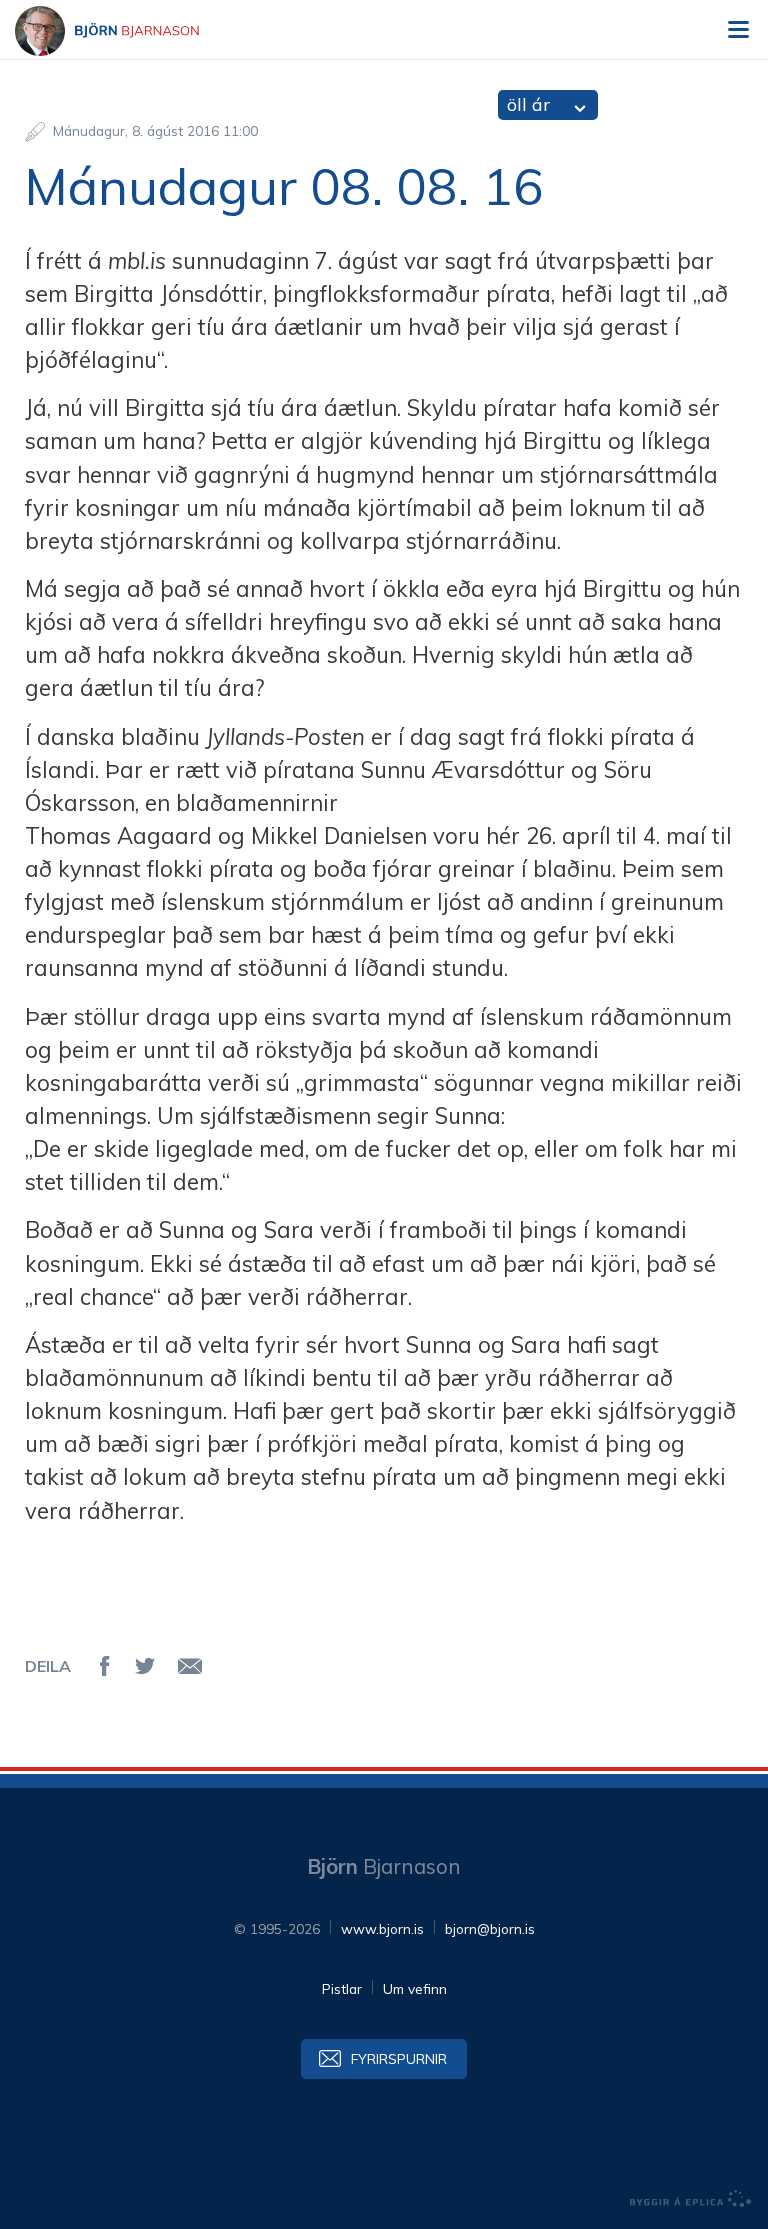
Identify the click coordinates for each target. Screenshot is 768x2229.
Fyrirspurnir (399, 2058)
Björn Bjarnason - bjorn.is (125, 31)
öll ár (528, 104)
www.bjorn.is (382, 1928)
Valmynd (738, 30)
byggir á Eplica (691, 2199)
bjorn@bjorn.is (490, 1928)
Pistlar (342, 1988)
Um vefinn (415, 1988)
